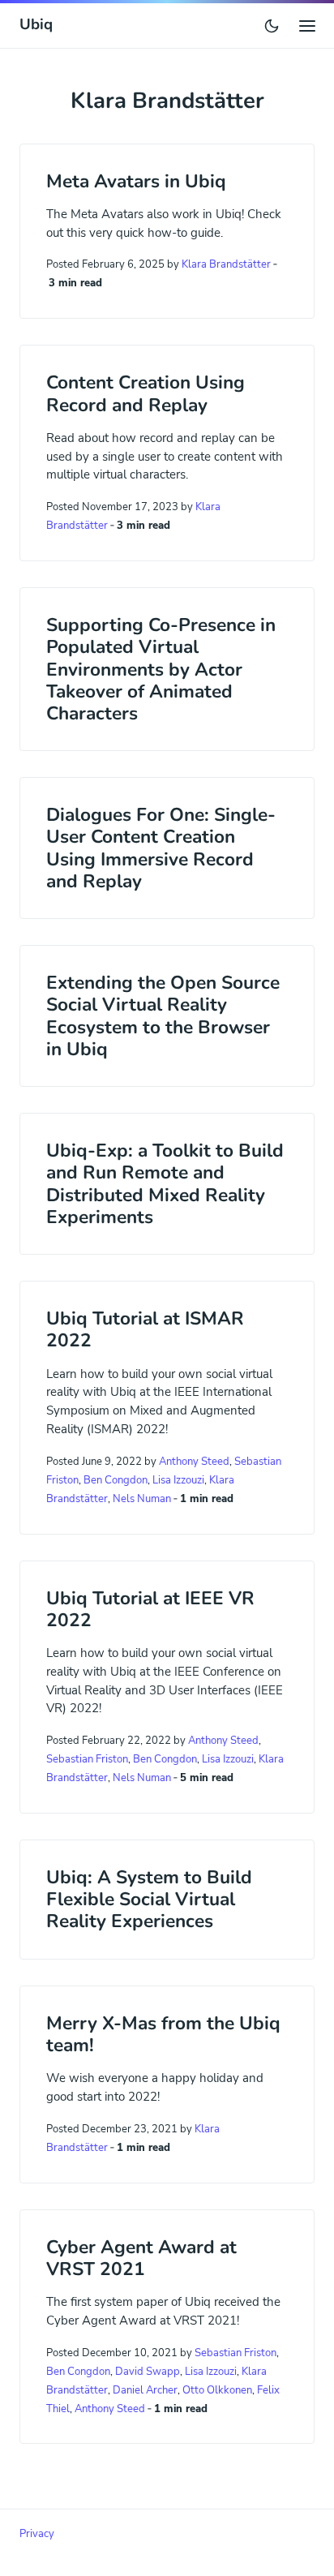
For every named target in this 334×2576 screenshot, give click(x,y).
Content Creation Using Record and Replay (146, 393)
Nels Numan (142, 1499)
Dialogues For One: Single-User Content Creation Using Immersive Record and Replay (161, 848)
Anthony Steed (194, 1462)
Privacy (37, 2533)
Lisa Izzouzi (178, 1480)
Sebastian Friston (87, 1759)
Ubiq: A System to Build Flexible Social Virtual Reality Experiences (149, 1899)
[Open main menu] (307, 25)
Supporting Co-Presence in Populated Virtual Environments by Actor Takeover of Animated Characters (161, 669)
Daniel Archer (145, 2390)
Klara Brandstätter (226, 264)
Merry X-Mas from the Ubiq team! (163, 2034)
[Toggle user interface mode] (272, 26)
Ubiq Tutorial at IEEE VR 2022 (150, 1609)
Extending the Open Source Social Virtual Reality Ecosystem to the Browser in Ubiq (163, 1016)
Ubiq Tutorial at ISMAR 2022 (145, 1329)
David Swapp (148, 2372)
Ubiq (36, 24)
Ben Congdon (116, 1480)
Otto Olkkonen (217, 2390)
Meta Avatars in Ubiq (136, 181)
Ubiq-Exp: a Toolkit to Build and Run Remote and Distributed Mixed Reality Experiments (165, 1184)
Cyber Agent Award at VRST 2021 (141, 2258)
